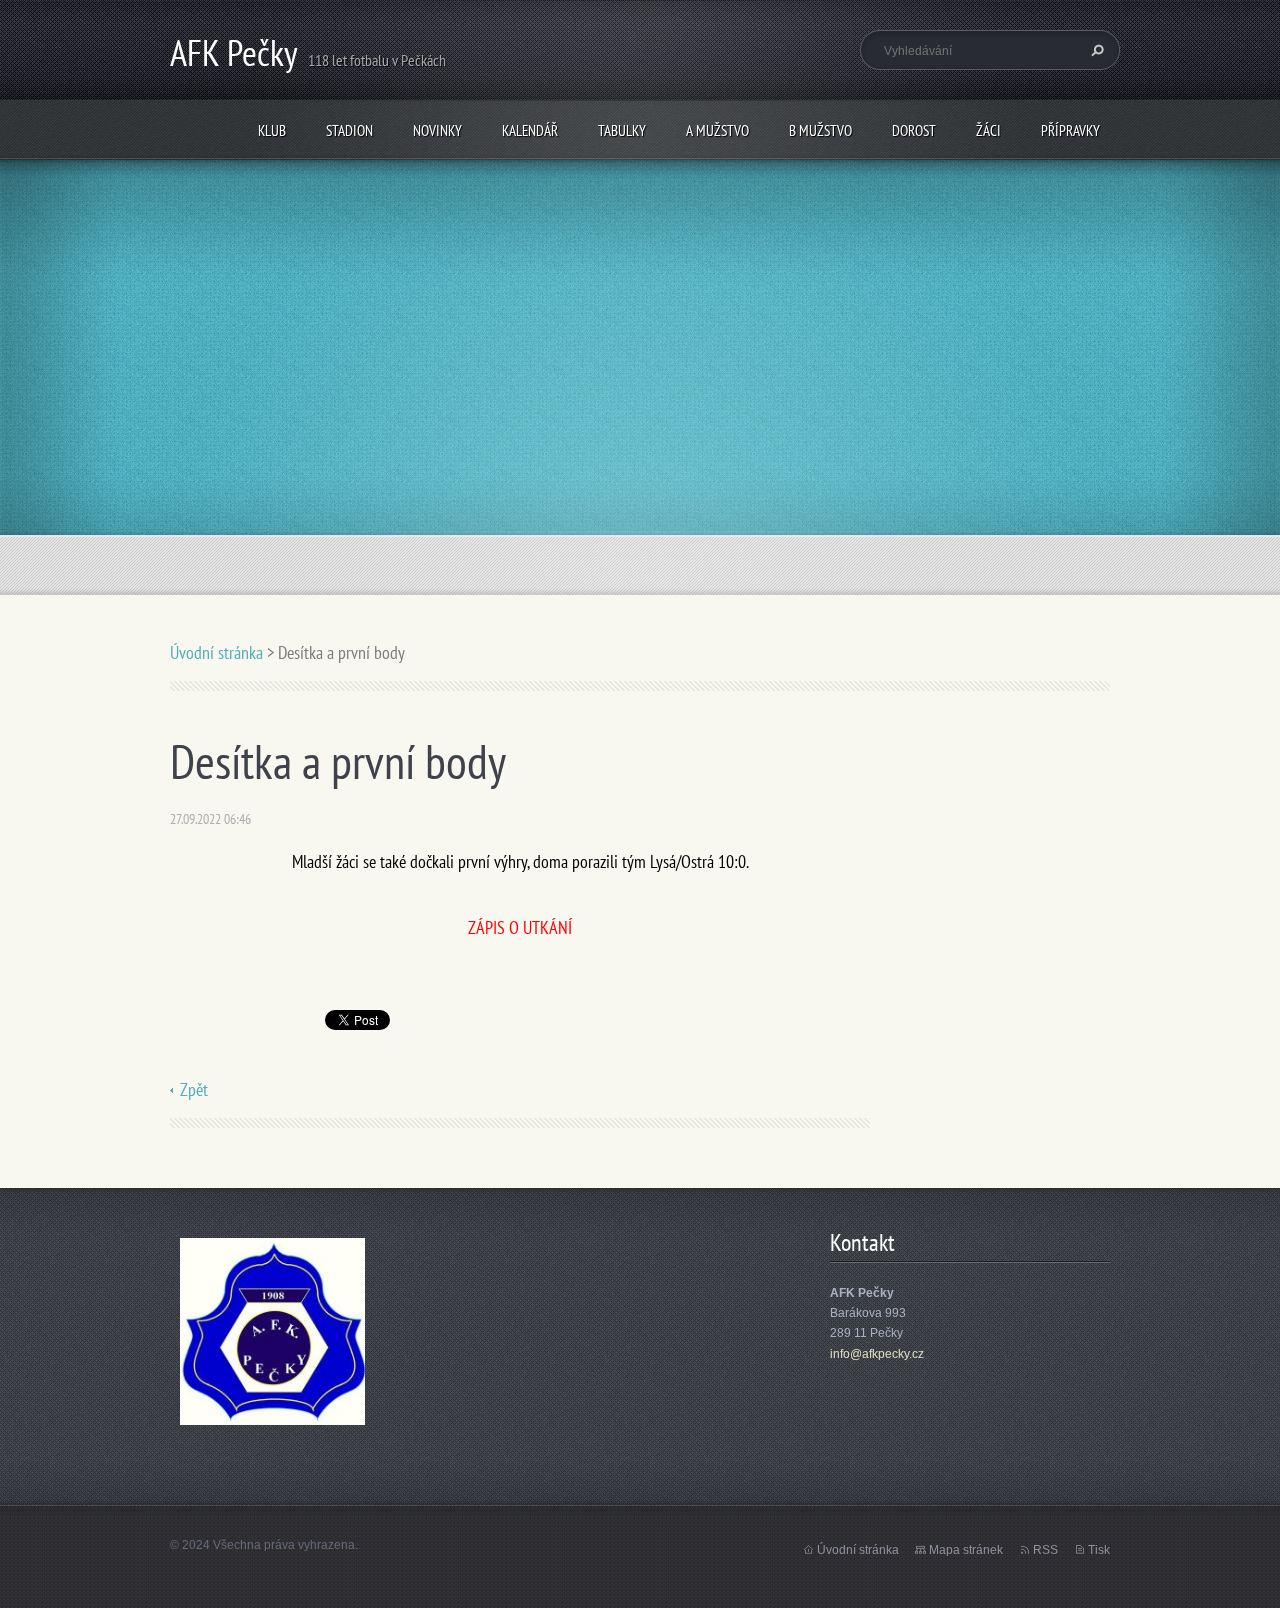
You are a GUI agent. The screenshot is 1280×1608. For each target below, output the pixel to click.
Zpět (194, 1089)
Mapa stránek (966, 1550)
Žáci (988, 130)
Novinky (437, 130)
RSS (1045, 1550)
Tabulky (622, 130)
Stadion (349, 130)
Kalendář (530, 130)
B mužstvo (820, 130)
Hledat (1095, 50)
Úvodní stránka (216, 652)
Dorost (914, 130)
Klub (272, 130)
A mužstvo (717, 130)
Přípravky (1070, 130)
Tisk (1099, 1550)
